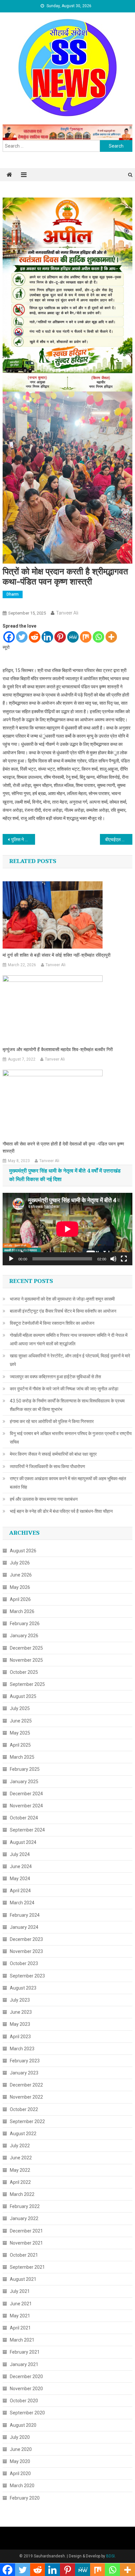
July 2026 (20, 1563)
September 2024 (27, 1830)
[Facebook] (9, 637)
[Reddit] (35, 637)
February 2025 (25, 1769)
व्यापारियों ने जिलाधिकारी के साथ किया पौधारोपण (48, 1466)
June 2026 (21, 1575)
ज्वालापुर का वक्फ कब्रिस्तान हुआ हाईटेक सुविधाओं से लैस (55, 1377)
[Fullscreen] (124, 1259)
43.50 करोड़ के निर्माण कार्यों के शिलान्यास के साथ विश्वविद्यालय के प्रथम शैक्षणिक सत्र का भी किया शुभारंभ (67, 1405)
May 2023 (20, 2024)
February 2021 (25, 2352)
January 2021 (24, 2364)
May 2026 (20, 1587)
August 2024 (23, 1842)
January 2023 (24, 2073)
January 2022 (24, 2218)
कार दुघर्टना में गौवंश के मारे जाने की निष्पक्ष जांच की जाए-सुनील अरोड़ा (64, 1389)
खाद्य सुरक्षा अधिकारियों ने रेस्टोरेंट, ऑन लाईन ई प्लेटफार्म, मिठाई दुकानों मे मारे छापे (70, 1360)
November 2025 (26, 1660)
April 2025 (20, 1745)
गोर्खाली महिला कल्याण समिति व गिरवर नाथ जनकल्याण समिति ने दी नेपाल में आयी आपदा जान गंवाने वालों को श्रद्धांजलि (69, 1339)
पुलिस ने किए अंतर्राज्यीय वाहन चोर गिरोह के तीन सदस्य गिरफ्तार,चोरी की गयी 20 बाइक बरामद (23, 840)
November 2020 (26, 2389)
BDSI (110, 2556)
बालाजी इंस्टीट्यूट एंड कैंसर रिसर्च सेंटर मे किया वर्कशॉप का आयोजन (63, 1311)
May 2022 (20, 2170)
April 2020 (20, 2473)
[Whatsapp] (98, 637)
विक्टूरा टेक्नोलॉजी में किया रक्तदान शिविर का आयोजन (52, 1323)
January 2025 (24, 1782)
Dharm (13, 594)
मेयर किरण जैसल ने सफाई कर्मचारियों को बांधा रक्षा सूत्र (53, 1454)
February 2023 (25, 2061)
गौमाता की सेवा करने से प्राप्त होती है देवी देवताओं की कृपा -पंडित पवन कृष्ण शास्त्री (63, 1148)
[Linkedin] (47, 637)
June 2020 (21, 2449)
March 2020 (22, 2486)
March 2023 (22, 2049)
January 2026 (24, 1636)
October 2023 (24, 1963)
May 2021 (20, 2316)
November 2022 (26, 2097)
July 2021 (20, 2291)
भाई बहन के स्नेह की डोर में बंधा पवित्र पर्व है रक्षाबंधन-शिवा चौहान (61, 1511)
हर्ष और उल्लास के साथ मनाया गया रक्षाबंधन (44, 1499)
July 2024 (20, 1854)
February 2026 (25, 1624)
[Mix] (86, 637)
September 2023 (27, 1976)
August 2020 (23, 2425)
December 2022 (26, 2085)
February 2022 (25, 2206)
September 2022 (27, 2121)
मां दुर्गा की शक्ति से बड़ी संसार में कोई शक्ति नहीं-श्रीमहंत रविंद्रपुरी (57, 955)
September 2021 (27, 2267)
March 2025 (22, 1757)
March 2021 (22, 2340)
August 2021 (23, 2279)
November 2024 (26, 1806)
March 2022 (22, 2194)
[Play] (11, 1259)
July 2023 (20, 2000)
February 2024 (25, 1915)
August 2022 (23, 2134)
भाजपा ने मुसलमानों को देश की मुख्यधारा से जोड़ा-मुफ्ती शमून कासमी (62, 1299)
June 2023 (21, 2012)
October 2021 (24, 2255)
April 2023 (20, 2037)
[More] (111, 637)
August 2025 (23, 1696)
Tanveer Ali (67, 613)
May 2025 (20, 1733)
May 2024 (20, 1879)
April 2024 (20, 1891)
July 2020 (20, 2437)
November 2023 (26, 1951)
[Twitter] (22, 637)
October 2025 (24, 1672)
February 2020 (25, 2498)
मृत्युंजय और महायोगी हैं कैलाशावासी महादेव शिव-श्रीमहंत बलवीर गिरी (58, 1050)
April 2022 (20, 2182)
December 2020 (26, 2376)
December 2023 (26, 1939)
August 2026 (23, 1551)
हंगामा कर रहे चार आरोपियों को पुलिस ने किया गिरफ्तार (52, 1421)
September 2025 (27, 1684)
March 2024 (22, 1903)
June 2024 (21, 1866)
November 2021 (26, 2243)
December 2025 (26, 1648)
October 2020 (24, 2401)
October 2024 (24, 1818)
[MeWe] (73, 637)
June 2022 (21, 2158)
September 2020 (27, 2413)
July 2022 (20, 2146)
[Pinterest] (60, 637)
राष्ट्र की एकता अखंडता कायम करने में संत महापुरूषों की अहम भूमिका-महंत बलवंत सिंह (68, 1483)
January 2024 (24, 1927)
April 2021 (20, 2328)
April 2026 (20, 1599)
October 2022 (24, 2109)
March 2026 (22, 1611)
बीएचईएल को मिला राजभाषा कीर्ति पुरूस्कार (119, 840)
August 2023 (23, 1988)
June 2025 (21, 1721)
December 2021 (26, 2231)
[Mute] (113, 1259)
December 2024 (26, 1794)
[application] (67, 1229)
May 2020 (20, 2461)
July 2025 (20, 1708)
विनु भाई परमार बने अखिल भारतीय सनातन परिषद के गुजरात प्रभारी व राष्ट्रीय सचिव (71, 1438)
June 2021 (21, 2304)
